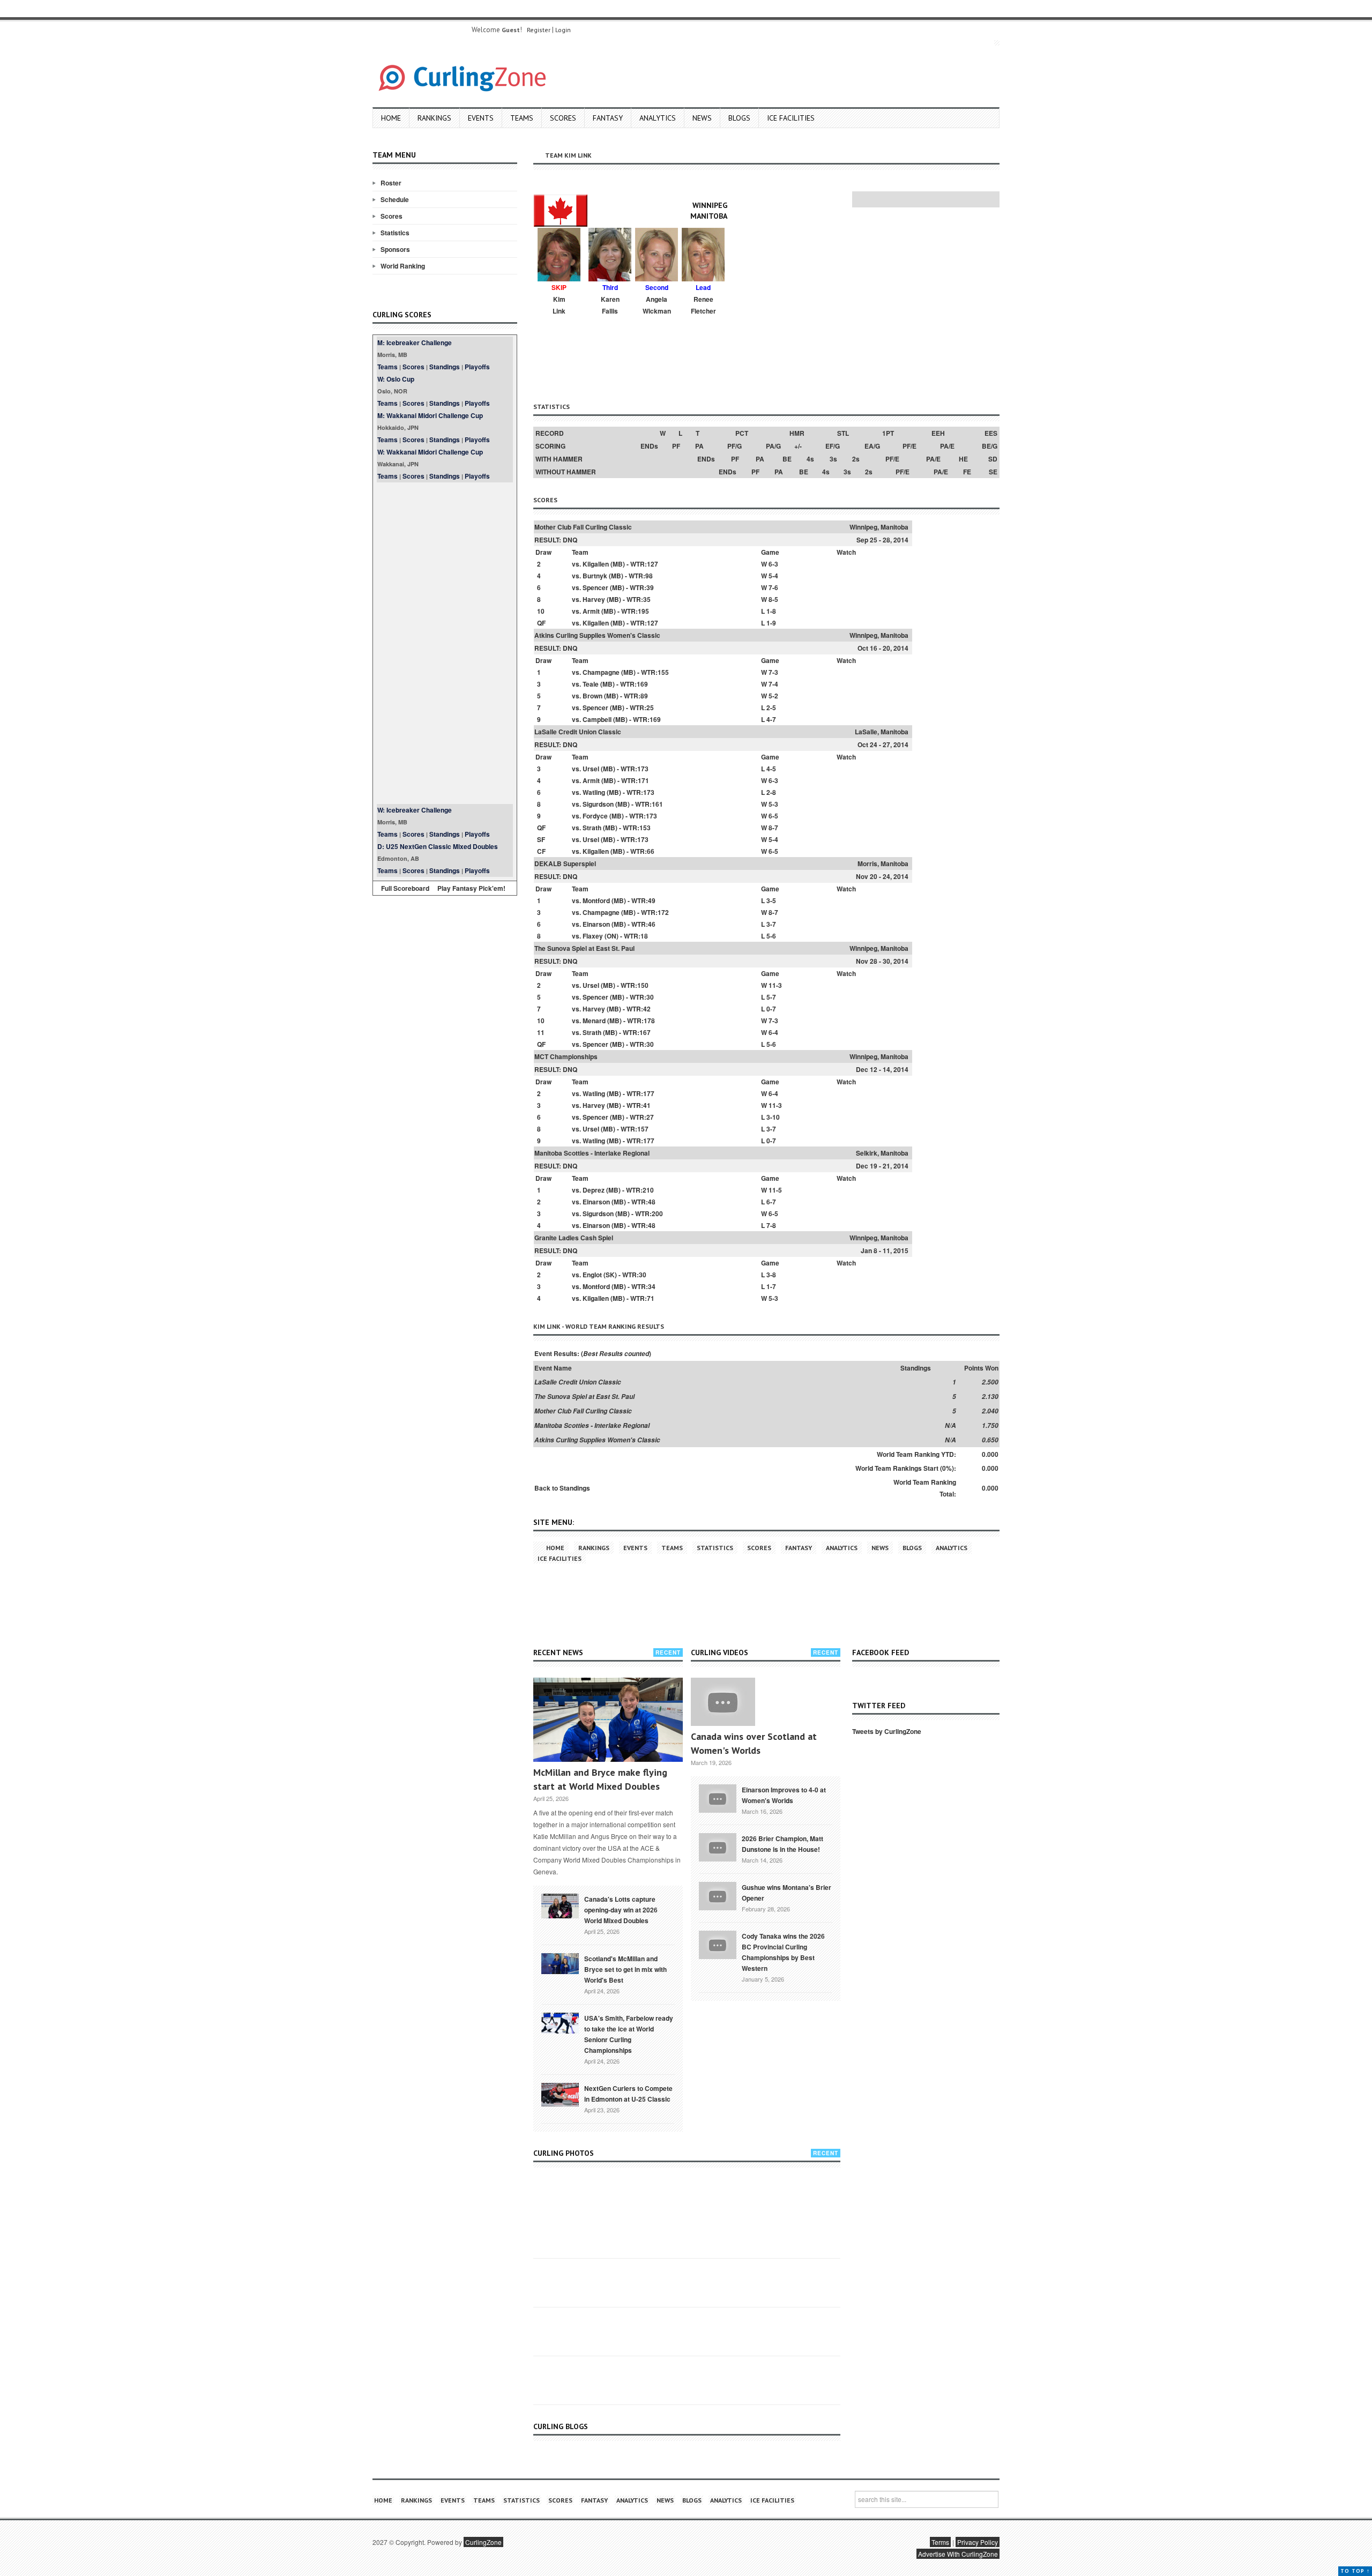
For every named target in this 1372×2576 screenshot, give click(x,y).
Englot (592, 1275)
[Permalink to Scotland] (560, 1963)
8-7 (773, 828)
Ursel (591, 769)
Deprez (594, 1190)
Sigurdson (598, 804)
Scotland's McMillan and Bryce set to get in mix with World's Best (625, 1969)
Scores (563, 118)
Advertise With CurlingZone (958, 2554)
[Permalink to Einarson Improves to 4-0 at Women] (718, 1797)
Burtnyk (595, 576)
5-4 (773, 576)
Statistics (395, 233)
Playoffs (477, 367)
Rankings (434, 118)
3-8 (771, 1275)
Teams (522, 118)
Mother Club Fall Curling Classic (583, 527)
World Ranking (403, 266)
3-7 (771, 924)
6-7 (771, 1202)
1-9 (771, 623)
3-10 (773, 1117)
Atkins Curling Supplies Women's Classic (597, 635)
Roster (391, 183)
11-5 (775, 1190)
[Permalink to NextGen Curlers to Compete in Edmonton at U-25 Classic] (560, 2094)
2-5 (771, 708)
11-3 (775, 985)
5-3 (773, 804)
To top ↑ (1355, 2571)
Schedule (395, 199)
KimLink (559, 305)
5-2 (773, 696)
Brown (592, 696)
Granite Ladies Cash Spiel (574, 1238)
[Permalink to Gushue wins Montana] (718, 1895)
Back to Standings (562, 1488)
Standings (445, 367)
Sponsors (395, 249)
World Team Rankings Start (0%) (905, 1468)
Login (563, 30)
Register (539, 30)
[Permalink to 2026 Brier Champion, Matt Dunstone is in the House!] (718, 1846)
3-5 (771, 900)
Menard (594, 1021)
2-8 (771, 792)
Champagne (601, 672)
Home (391, 118)
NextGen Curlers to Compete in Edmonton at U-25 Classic (628, 2094)
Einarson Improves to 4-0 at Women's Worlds (784, 1795)
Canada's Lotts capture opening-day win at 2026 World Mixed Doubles (621, 1910)
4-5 (771, 769)
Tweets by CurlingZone (887, 1731)
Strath (592, 828)
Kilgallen (596, 564)
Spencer (595, 587)
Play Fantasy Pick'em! (471, 888)
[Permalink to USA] (560, 2022)
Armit (591, 611)
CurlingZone (483, 2542)
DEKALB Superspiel (565, 863)
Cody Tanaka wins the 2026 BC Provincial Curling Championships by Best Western (783, 1952)
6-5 (773, 816)
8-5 (773, 599)
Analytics (658, 118)
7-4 (773, 684)
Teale (591, 684)
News (702, 118)
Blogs (739, 118)
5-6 (771, 936)
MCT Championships (566, 1056)
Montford (596, 900)
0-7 (771, 1009)
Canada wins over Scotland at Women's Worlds (754, 1743)
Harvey (594, 599)
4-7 (771, 719)
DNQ (570, 540)
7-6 (773, 587)
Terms (940, 2542)
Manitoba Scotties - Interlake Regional (592, 1153)
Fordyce (595, 816)
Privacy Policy (978, 2542)
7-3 (773, 672)
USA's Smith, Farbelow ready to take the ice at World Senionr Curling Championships (629, 2034)
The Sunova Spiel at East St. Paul (584, 948)
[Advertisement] (445, 643)
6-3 (773, 564)
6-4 (773, 1032)
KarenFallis (610, 305)
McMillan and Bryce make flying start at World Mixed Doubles (600, 1779)
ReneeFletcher (703, 305)
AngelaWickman (657, 305)
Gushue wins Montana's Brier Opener (786, 1893)
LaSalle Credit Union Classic (578, 732)
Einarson (596, 924)
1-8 (771, 611)
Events (481, 118)
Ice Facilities (791, 118)
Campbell (597, 719)
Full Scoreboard (405, 888)
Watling (594, 792)
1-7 (771, 1286)
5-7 (771, 997)
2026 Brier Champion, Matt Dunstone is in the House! (782, 1844)
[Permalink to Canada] (560, 1905)
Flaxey (593, 936)
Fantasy (608, 118)
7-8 (771, 1225)
